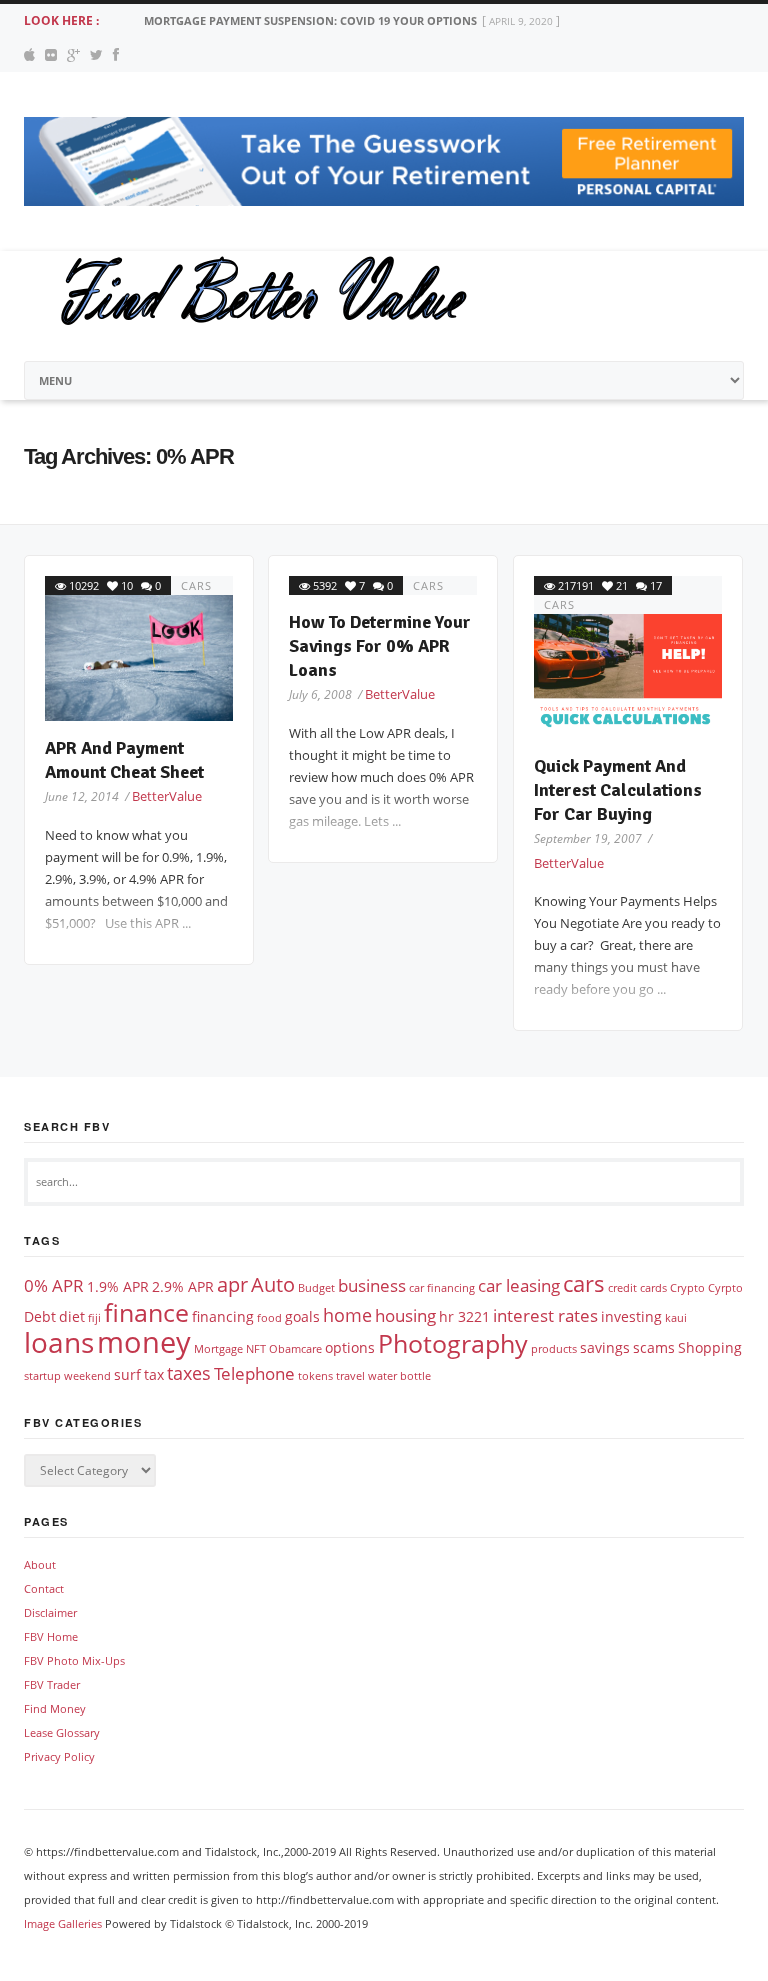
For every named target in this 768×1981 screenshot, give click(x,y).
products (554, 1349)
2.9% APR (183, 1286)
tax (154, 1374)
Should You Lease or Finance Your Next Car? (280, 20)
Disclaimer (50, 1612)
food (269, 1318)
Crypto (687, 1288)
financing (223, 1316)
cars (196, 585)
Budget (316, 1288)
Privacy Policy (59, 1756)
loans (59, 1342)
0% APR (54, 1285)
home (347, 1314)
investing (631, 1316)
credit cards (637, 1288)
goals (302, 1316)
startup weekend (67, 1376)
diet (72, 1316)
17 (656, 585)
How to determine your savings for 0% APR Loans (380, 646)
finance (146, 1312)
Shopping (710, 1347)
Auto (273, 1284)
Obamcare (295, 1349)
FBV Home (51, 1636)
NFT (256, 1349)
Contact (44, 1588)
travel (350, 1376)
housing (405, 1315)
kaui (676, 1318)
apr (232, 1284)
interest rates (545, 1315)
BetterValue (167, 796)
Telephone (254, 1373)
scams (654, 1347)
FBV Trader (52, 1684)
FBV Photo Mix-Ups (74, 1660)
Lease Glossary (62, 1732)
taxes (189, 1372)
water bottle (399, 1376)
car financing (442, 1288)
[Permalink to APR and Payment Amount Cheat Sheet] (139, 657)
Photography (453, 1343)
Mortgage (218, 1349)
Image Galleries (63, 1923)
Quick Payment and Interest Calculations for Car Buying (618, 790)
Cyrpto (725, 1288)
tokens (315, 1376)
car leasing (519, 1285)
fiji (94, 1318)
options (350, 1347)
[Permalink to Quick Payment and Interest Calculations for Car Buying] (628, 676)
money (144, 1342)
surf (127, 1374)
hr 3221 (464, 1316)
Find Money (55, 1708)
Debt (40, 1316)
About (40, 1564)
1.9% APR (118, 1286)
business (372, 1285)
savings (605, 1347)
